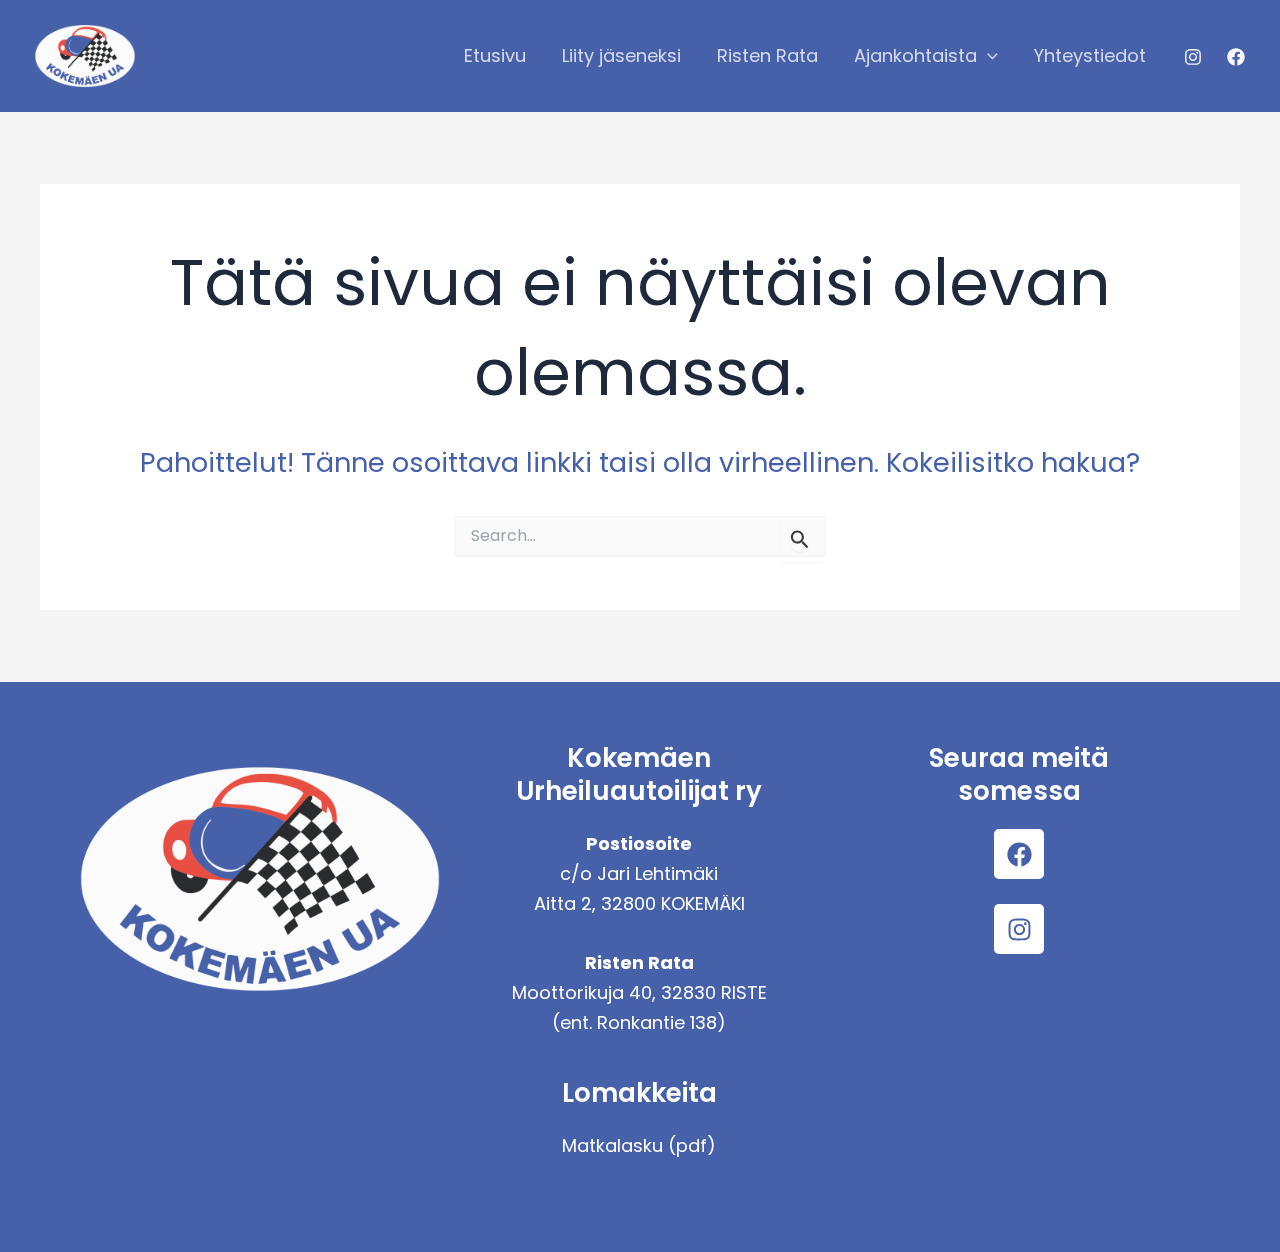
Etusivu (495, 55)
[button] (987, 56)
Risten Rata (767, 55)
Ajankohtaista (915, 55)
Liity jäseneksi (621, 55)
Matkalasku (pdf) (639, 1145)
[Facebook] (1236, 57)
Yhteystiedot (1090, 55)
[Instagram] (1193, 57)
